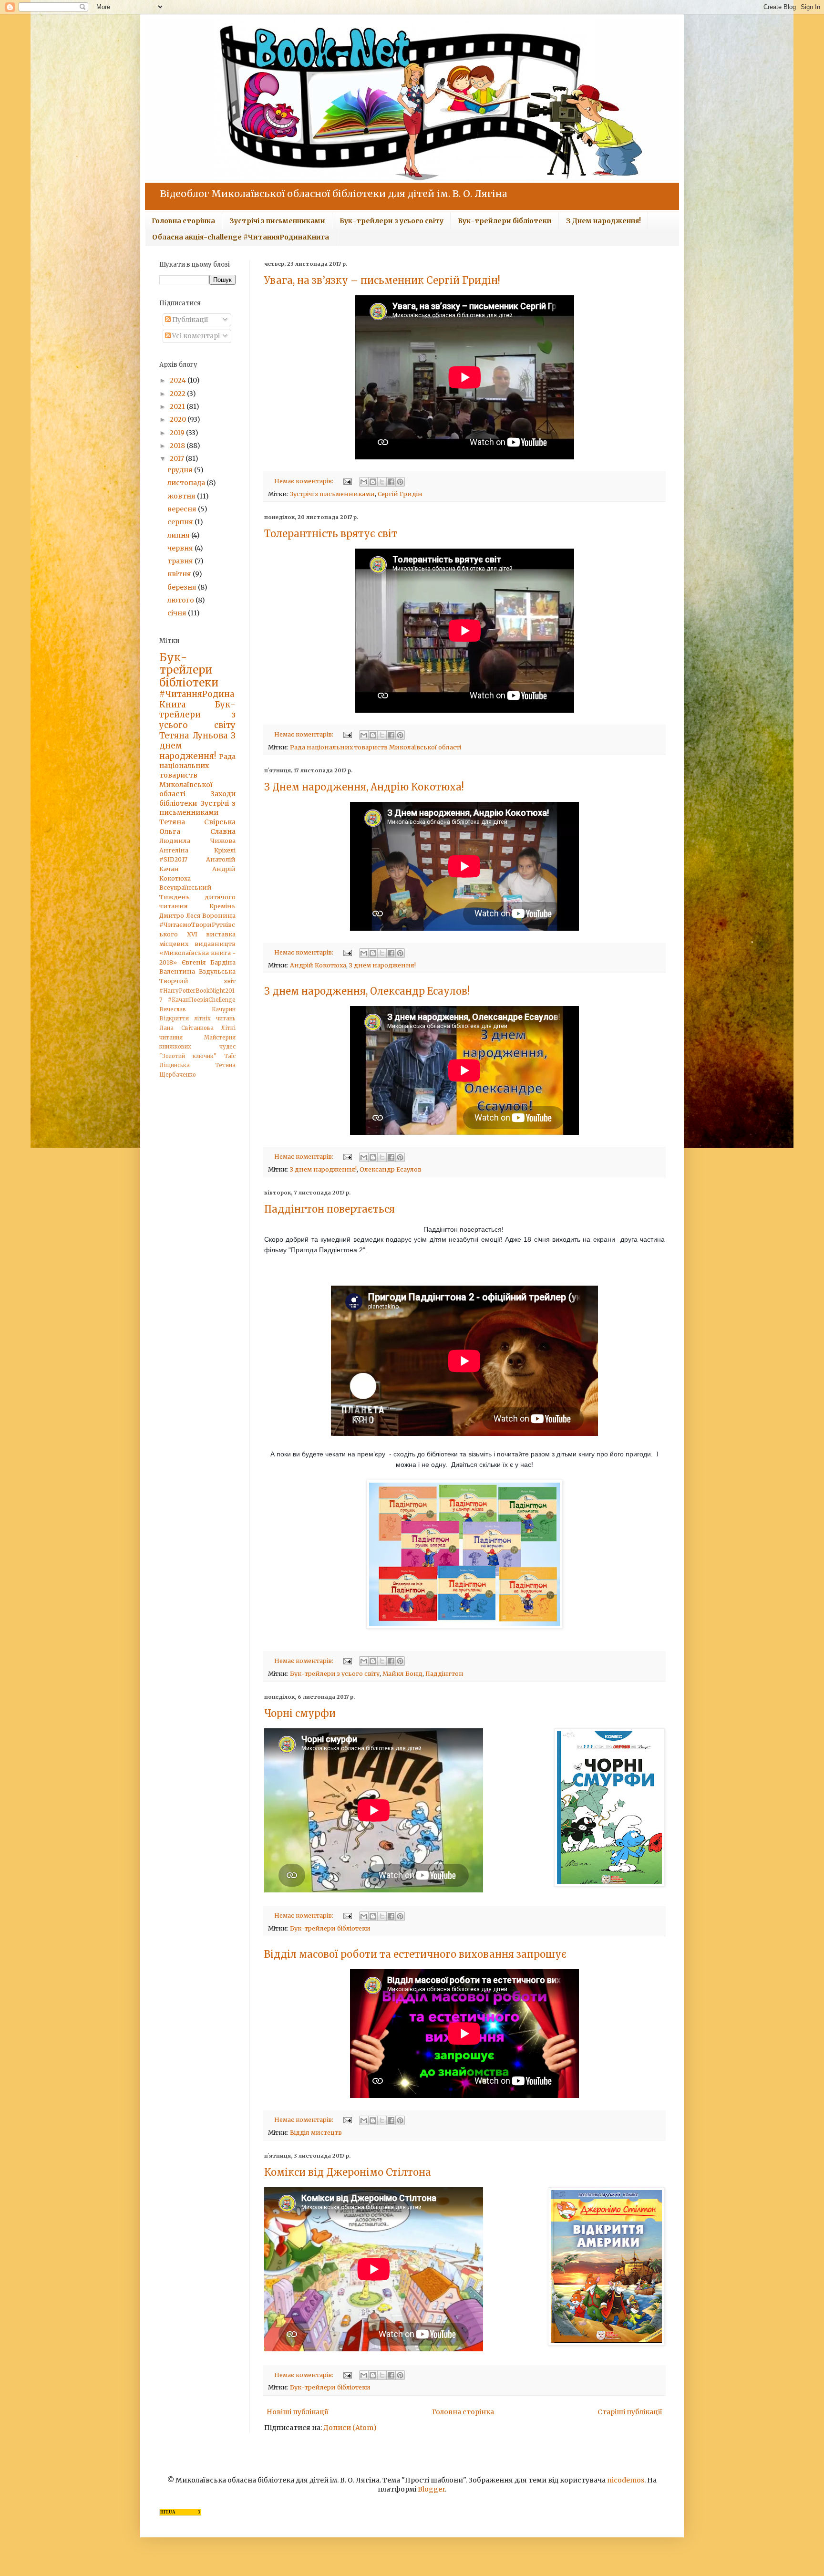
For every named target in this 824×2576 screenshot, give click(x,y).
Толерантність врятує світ (331, 534)
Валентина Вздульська (197, 971)
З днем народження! (382, 965)
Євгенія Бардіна (209, 962)
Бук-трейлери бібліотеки (505, 221)
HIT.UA (168, 2512)
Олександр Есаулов (391, 1169)
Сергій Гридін (400, 494)
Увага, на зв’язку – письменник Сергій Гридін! (382, 280)
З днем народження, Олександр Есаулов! (367, 991)
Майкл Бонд (402, 1674)
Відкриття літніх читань (197, 1018)
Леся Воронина (211, 916)
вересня (183, 509)
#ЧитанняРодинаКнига (197, 699)
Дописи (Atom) (350, 2428)
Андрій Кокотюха (318, 965)
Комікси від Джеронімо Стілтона (348, 2172)
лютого (181, 600)
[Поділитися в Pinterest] (400, 482)
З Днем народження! (603, 221)
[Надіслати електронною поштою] (364, 482)
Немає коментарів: (304, 481)
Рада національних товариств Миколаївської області (376, 747)
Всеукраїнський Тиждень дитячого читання (197, 897)
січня (178, 613)
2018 (178, 446)
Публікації (190, 320)
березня (183, 587)
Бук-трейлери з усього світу (391, 221)
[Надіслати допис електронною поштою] (347, 481)
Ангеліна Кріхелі (197, 850)
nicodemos (626, 2480)
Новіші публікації (298, 2412)
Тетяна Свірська (197, 822)
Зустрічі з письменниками (277, 221)
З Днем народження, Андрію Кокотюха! (364, 787)
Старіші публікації (630, 2412)
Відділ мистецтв (316, 2133)
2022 (178, 394)
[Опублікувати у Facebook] (391, 482)
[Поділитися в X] (382, 482)
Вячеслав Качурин (197, 1009)
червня (181, 548)
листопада (187, 483)
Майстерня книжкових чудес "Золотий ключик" (197, 1047)
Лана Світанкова (186, 1028)
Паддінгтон (444, 1674)
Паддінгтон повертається (330, 1209)
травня (181, 561)
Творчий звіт (197, 981)
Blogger (431, 2489)
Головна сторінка (183, 221)
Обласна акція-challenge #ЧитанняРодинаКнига (241, 237)
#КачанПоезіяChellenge (202, 1000)
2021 (178, 406)
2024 (179, 380)
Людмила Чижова (197, 841)
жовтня (182, 496)
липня (179, 535)
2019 (178, 433)
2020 (179, 419)
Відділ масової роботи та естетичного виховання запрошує (415, 1954)
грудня (181, 470)
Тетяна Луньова (193, 736)
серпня (181, 522)
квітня (180, 574)
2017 (178, 458)
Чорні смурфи (300, 1713)
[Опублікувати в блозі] (373, 482)
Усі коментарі (195, 336)
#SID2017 (173, 859)
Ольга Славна (197, 831)
